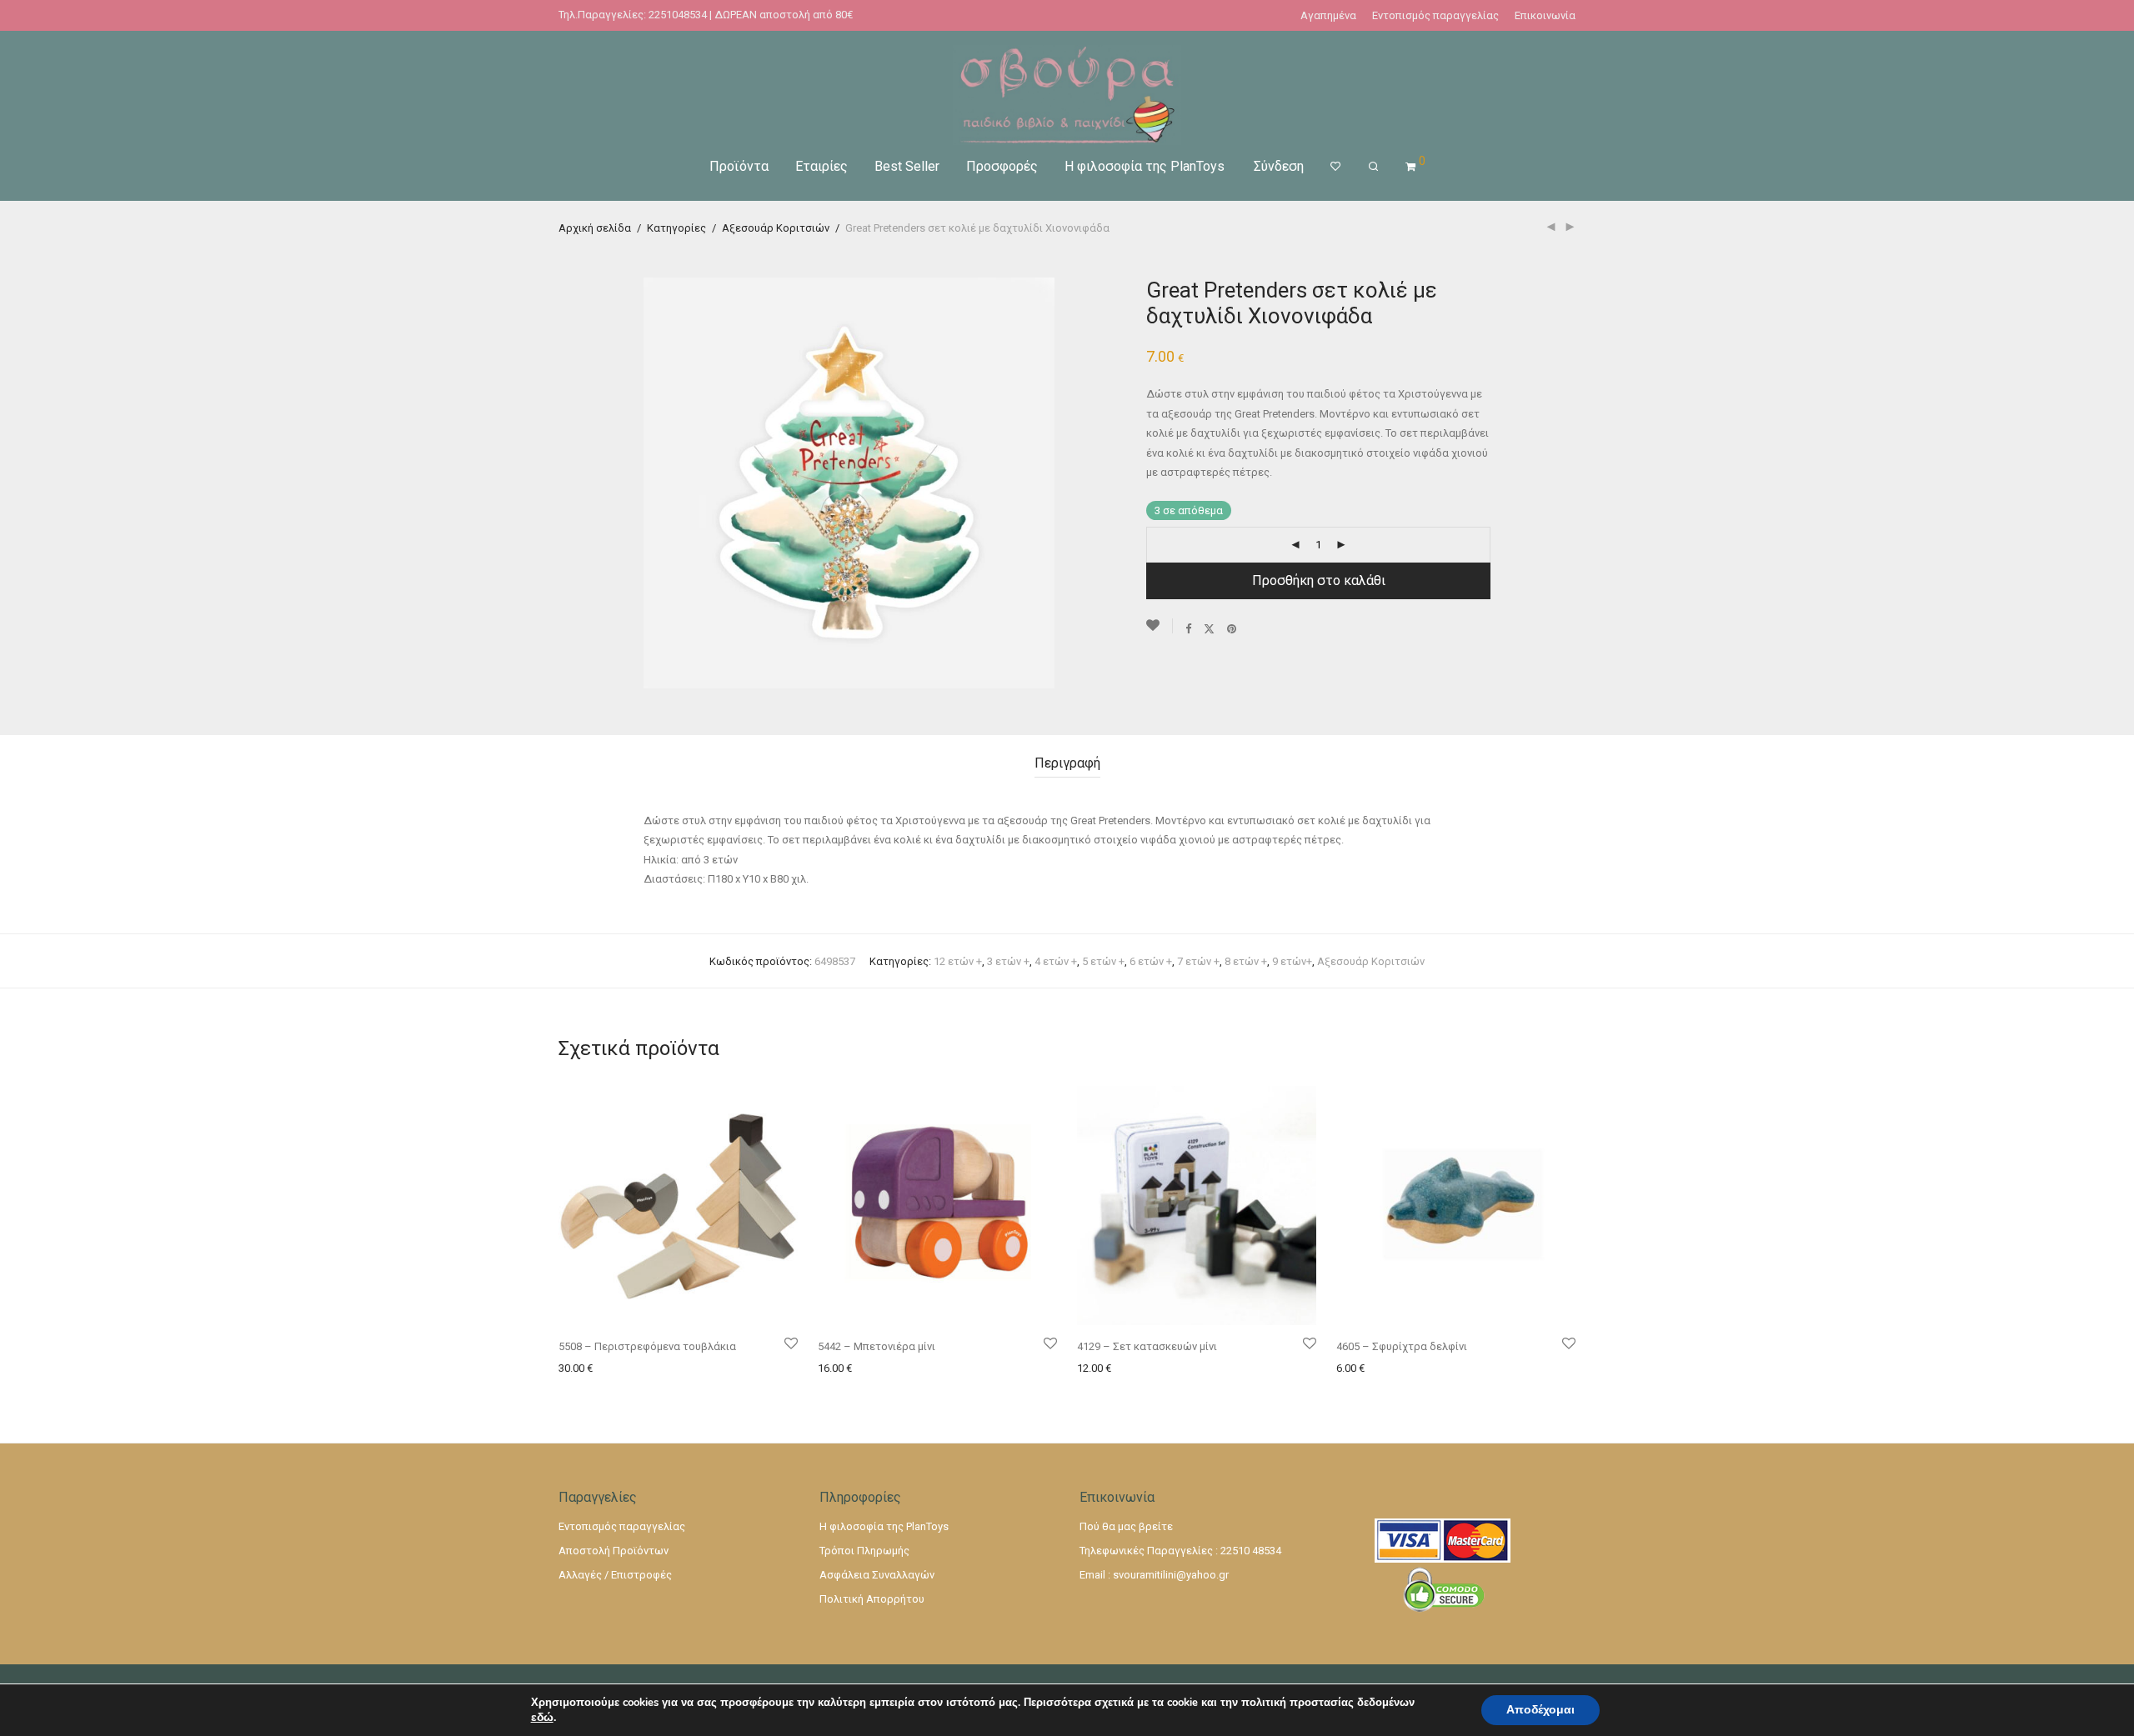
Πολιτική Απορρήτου (872, 1599)
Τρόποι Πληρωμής (864, 1551)
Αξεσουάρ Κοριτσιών (776, 228)
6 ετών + (1151, 961)
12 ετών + (958, 961)
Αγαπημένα (1328, 15)
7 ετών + (1198, 961)
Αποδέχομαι (1540, 1710)
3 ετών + (1008, 961)
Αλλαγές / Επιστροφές (615, 1575)
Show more (700, 1368)
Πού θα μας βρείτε (1126, 1526)
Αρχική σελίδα (595, 228)
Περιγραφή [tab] (1067, 763)
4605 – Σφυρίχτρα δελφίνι (1402, 1346)
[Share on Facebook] (1188, 628)
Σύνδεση (1279, 166)
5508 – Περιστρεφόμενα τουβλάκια (647, 1346)
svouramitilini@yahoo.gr (1171, 1575)
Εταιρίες (822, 166)
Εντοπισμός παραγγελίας (1435, 15)
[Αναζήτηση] (1373, 167)
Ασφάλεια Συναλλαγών (877, 1575)
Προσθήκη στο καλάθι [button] (609, 1368)
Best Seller (907, 166)
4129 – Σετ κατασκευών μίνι (1147, 1346)
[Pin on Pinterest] (1232, 628)
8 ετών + (1246, 961)
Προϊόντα (739, 166)
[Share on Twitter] (1209, 628)
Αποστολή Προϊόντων (614, 1551)
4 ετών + (1056, 961)
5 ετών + (1103, 961)
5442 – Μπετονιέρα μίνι (877, 1346)
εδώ (542, 1718)
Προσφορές (1002, 166)
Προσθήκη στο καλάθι (1319, 580)
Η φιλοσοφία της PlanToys (1145, 166)
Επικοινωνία (1545, 15)
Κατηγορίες (676, 228)
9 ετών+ (1292, 961)
